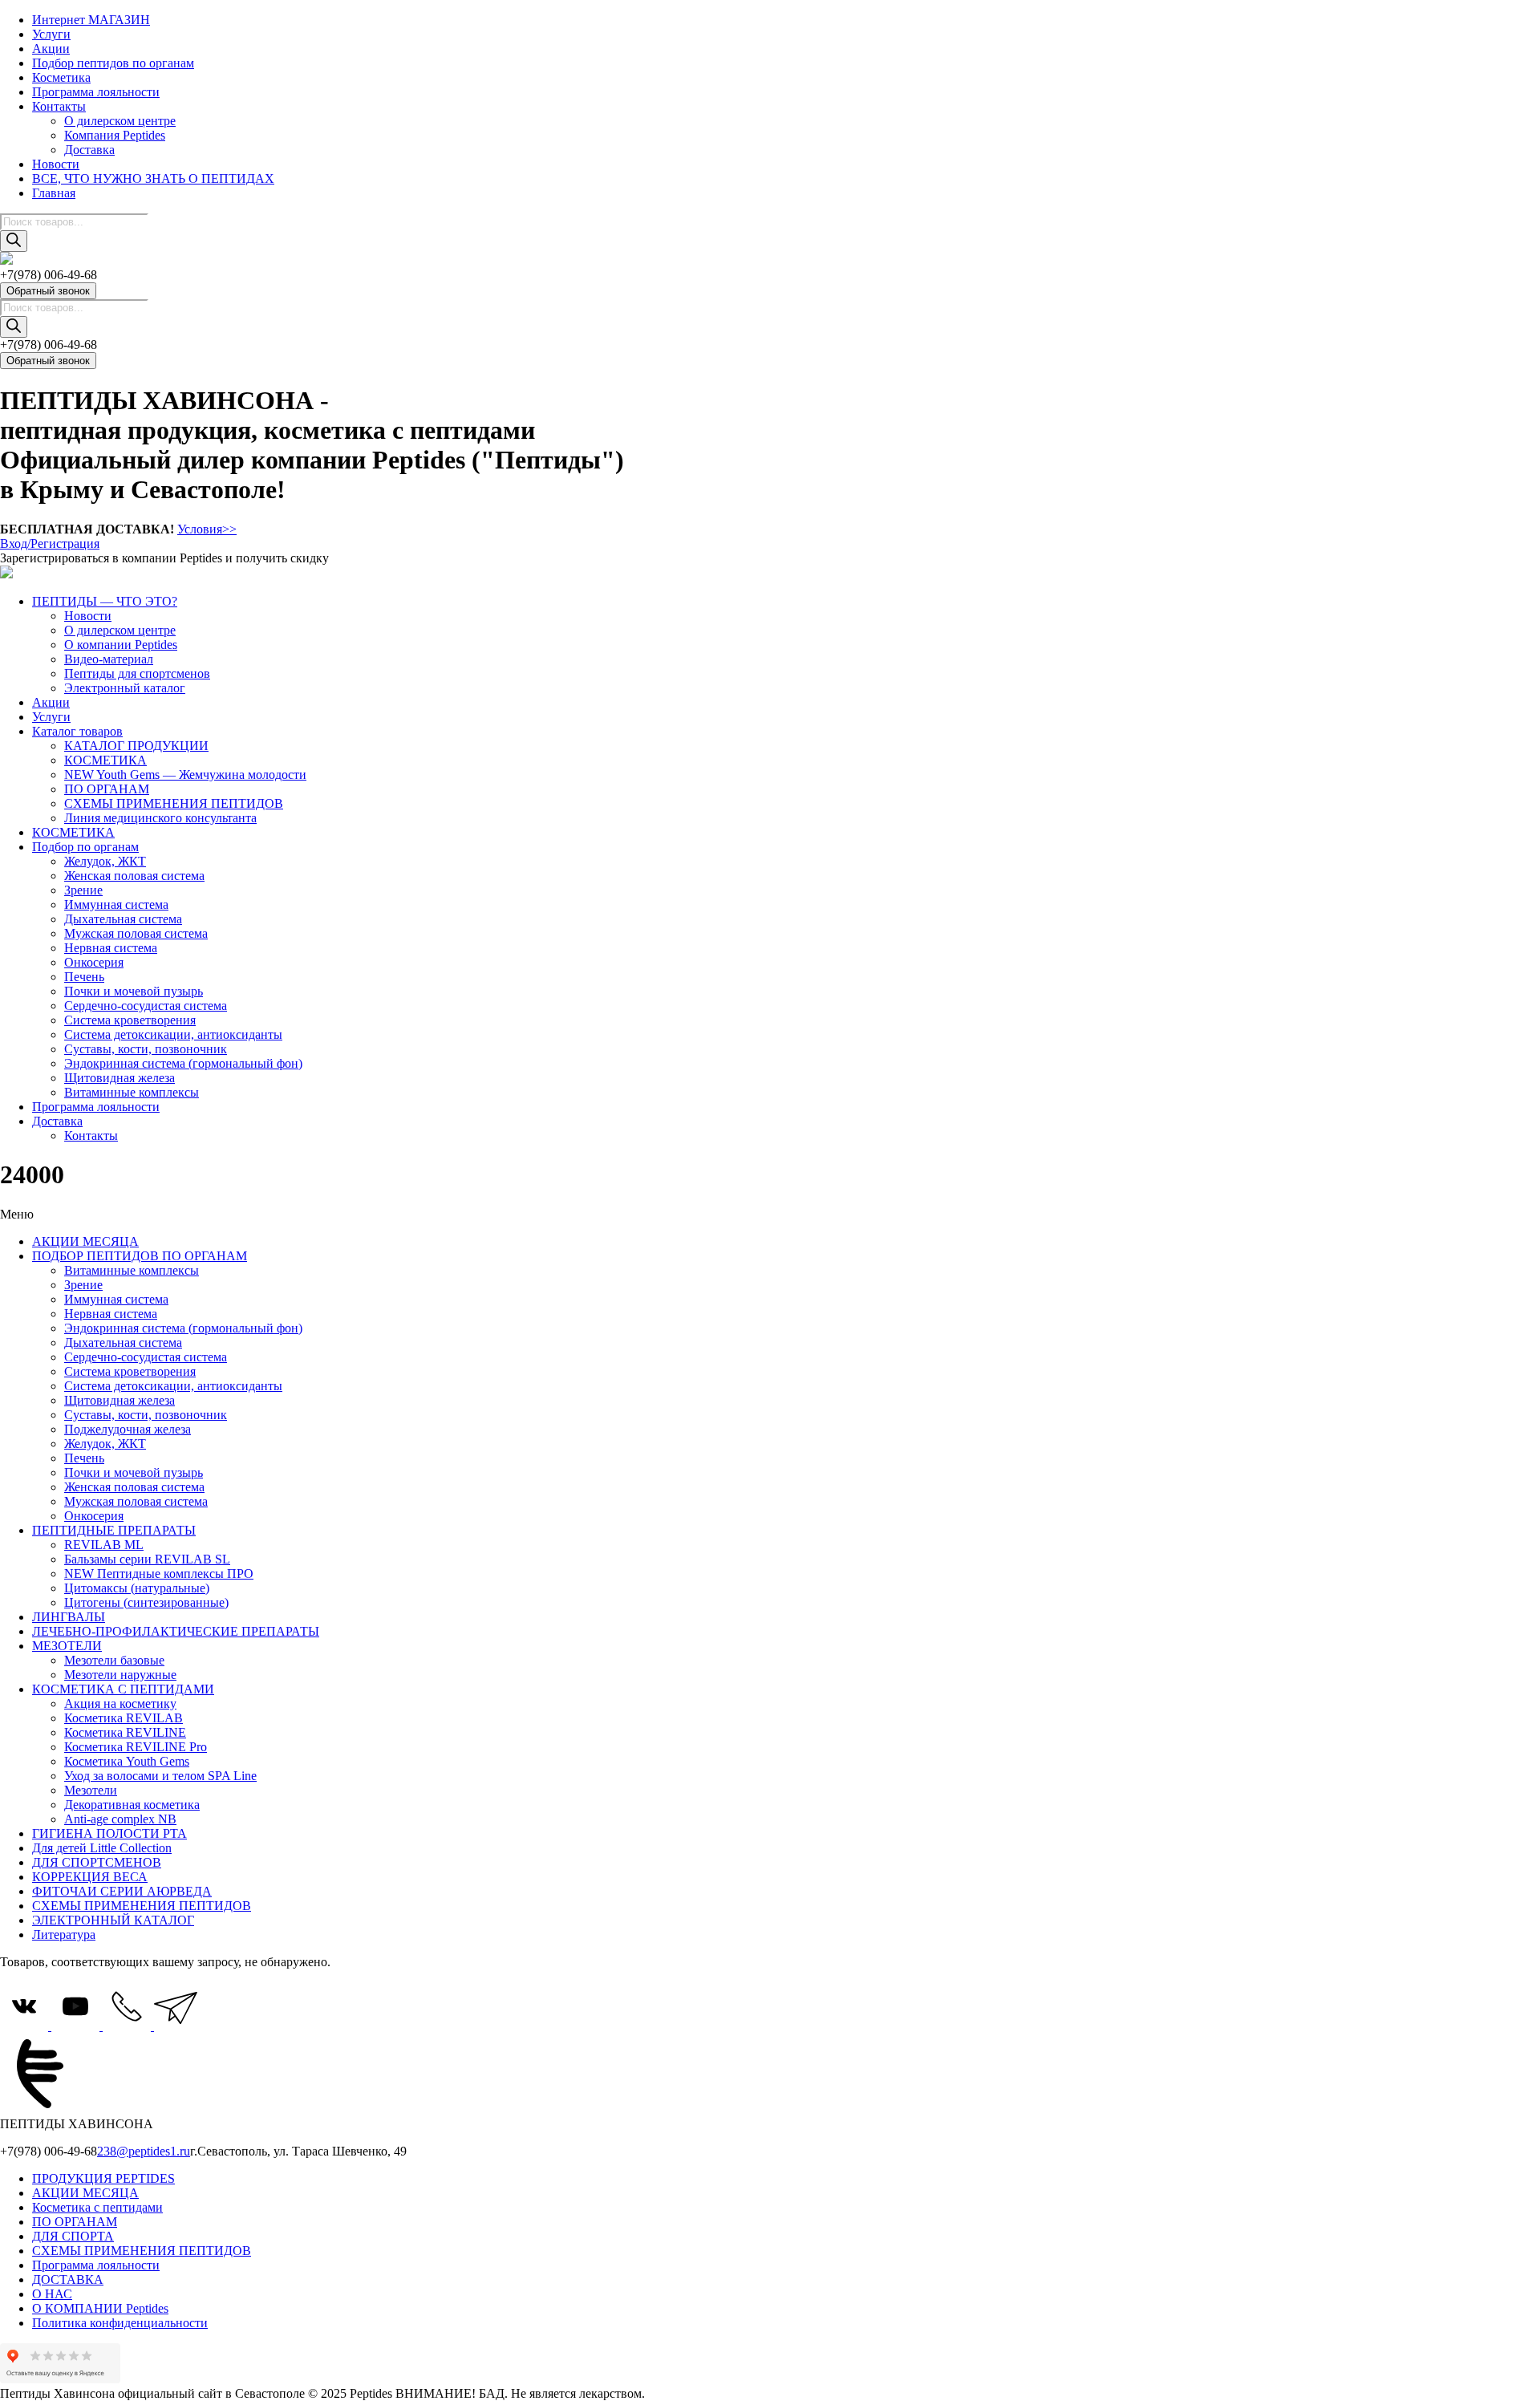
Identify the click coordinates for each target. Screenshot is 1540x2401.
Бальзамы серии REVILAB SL (147, 1559)
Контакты (59, 106)
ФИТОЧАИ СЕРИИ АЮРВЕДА (122, 1891)
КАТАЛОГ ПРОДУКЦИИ (136, 746)
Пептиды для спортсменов (137, 673)
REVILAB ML (104, 1545)
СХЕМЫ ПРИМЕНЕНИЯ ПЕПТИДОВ (174, 803)
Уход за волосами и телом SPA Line (160, 1776)
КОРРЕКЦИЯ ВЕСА (90, 1877)
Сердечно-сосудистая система (146, 1006)
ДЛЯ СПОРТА (73, 2236)
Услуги (51, 34)
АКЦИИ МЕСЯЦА (85, 1241)
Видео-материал (109, 659)
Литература (64, 1935)
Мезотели (91, 1790)
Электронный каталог (125, 688)
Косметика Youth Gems (127, 1761)
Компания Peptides (115, 135)
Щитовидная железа (120, 1078)
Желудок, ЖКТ (105, 861)
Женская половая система (134, 876)
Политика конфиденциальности (120, 2323)
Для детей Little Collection (102, 1848)
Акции (51, 49)
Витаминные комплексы (132, 1092)
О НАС (52, 2294)
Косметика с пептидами (97, 2207)
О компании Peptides (121, 645)
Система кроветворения (130, 1020)
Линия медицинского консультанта (160, 818)
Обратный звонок (48, 291)
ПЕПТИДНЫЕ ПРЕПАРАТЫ (114, 1530)
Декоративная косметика (132, 1805)
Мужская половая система (136, 933)
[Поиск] (14, 241)
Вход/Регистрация (50, 543)
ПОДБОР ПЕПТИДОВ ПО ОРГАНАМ (140, 1256)
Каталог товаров (77, 731)
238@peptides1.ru (144, 2151)
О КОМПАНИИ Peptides (100, 2308)
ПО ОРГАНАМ (107, 789)
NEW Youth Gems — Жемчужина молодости (185, 775)
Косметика (61, 77)
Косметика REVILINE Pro (136, 1747)
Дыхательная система (123, 919)
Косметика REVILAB (124, 1718)
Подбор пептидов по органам (113, 63)
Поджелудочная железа (128, 1429)
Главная (54, 193)
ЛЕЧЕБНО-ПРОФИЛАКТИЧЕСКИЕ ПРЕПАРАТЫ (176, 1631)
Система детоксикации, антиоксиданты (173, 1034)
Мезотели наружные (120, 1675)
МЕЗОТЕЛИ (67, 1646)
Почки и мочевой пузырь (134, 991)
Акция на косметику (120, 1703)
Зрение (83, 890)
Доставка (89, 150)
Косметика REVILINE (125, 1732)
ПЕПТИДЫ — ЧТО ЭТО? (105, 601)
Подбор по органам (85, 847)
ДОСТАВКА (68, 2279)
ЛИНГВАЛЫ (69, 1617)
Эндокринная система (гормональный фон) (183, 1063)
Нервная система (111, 948)
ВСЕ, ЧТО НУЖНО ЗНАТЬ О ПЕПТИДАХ (153, 178)
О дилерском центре (120, 121)
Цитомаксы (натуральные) (137, 1588)
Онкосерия (94, 962)
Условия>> (207, 529)
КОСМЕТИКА (105, 760)
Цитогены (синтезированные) (146, 1602)
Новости (56, 164)
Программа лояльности (96, 92)
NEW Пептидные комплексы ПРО (159, 1574)
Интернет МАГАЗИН (91, 20)
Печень (84, 977)
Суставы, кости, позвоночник (146, 1049)
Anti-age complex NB (120, 1819)
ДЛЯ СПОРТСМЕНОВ (97, 1862)
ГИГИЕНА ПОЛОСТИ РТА (109, 1833)
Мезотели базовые (114, 1660)
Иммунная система (116, 904)
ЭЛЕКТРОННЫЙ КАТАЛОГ (113, 1920)
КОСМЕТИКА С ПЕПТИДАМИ (123, 1689)
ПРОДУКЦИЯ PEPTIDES (103, 2178)
